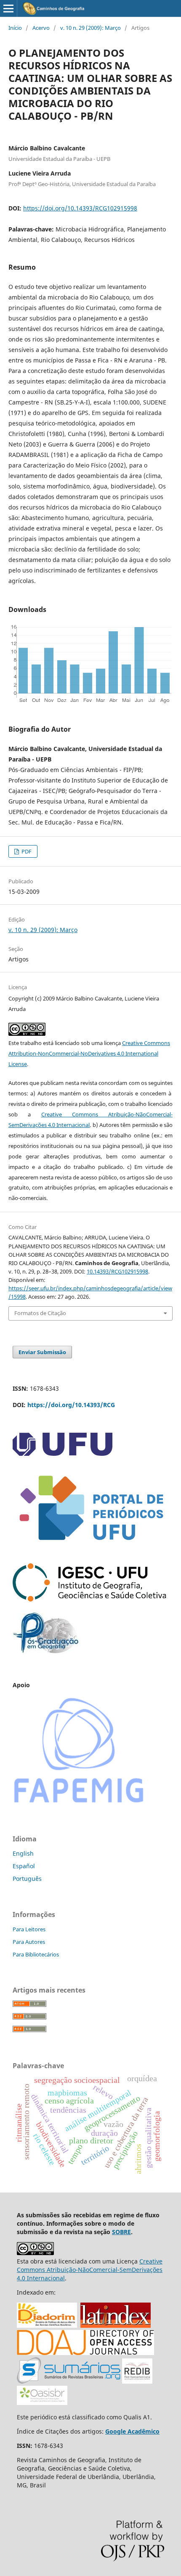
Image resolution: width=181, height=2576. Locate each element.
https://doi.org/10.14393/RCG (71, 1405)
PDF (26, 851)
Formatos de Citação (40, 1313)
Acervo (41, 28)
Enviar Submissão (42, 1352)
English (23, 1853)
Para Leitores (29, 1929)
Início (15, 28)
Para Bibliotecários (36, 1954)
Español (24, 1866)
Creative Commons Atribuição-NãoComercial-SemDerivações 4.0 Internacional (90, 2270)
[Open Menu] (8, 8)
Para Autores (29, 1942)
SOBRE (121, 2232)
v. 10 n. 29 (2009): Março (90, 28)
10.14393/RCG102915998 (117, 1271)
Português (27, 1879)
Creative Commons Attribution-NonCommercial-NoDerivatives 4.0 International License (89, 1053)
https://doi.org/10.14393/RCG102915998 (80, 208)
